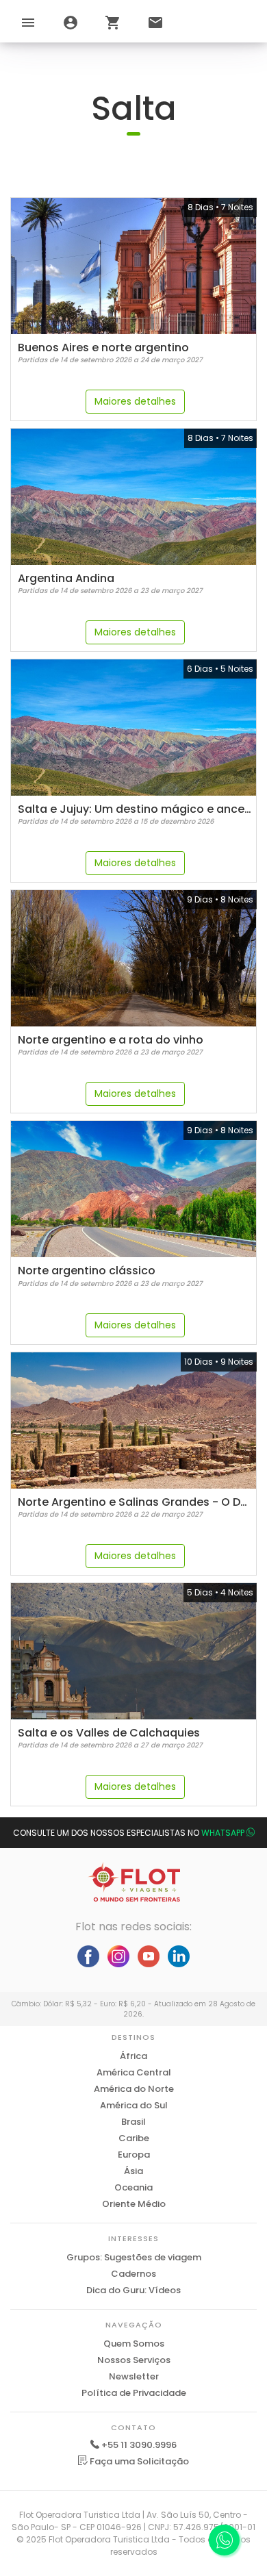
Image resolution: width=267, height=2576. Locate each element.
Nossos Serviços (134, 2360)
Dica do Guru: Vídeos (133, 2290)
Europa (134, 2155)
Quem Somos (134, 2344)
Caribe (134, 2138)
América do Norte (134, 2089)
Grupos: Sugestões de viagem (134, 2257)
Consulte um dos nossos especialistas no (129, 1833)
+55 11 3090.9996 (139, 2445)
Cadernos (133, 2274)
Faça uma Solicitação (138, 2461)
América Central (134, 2072)
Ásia (133, 2171)
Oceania (133, 2187)
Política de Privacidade (134, 2393)
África (133, 2056)
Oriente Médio (134, 2204)
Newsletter (134, 2376)
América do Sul (134, 2105)
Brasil (133, 2122)
